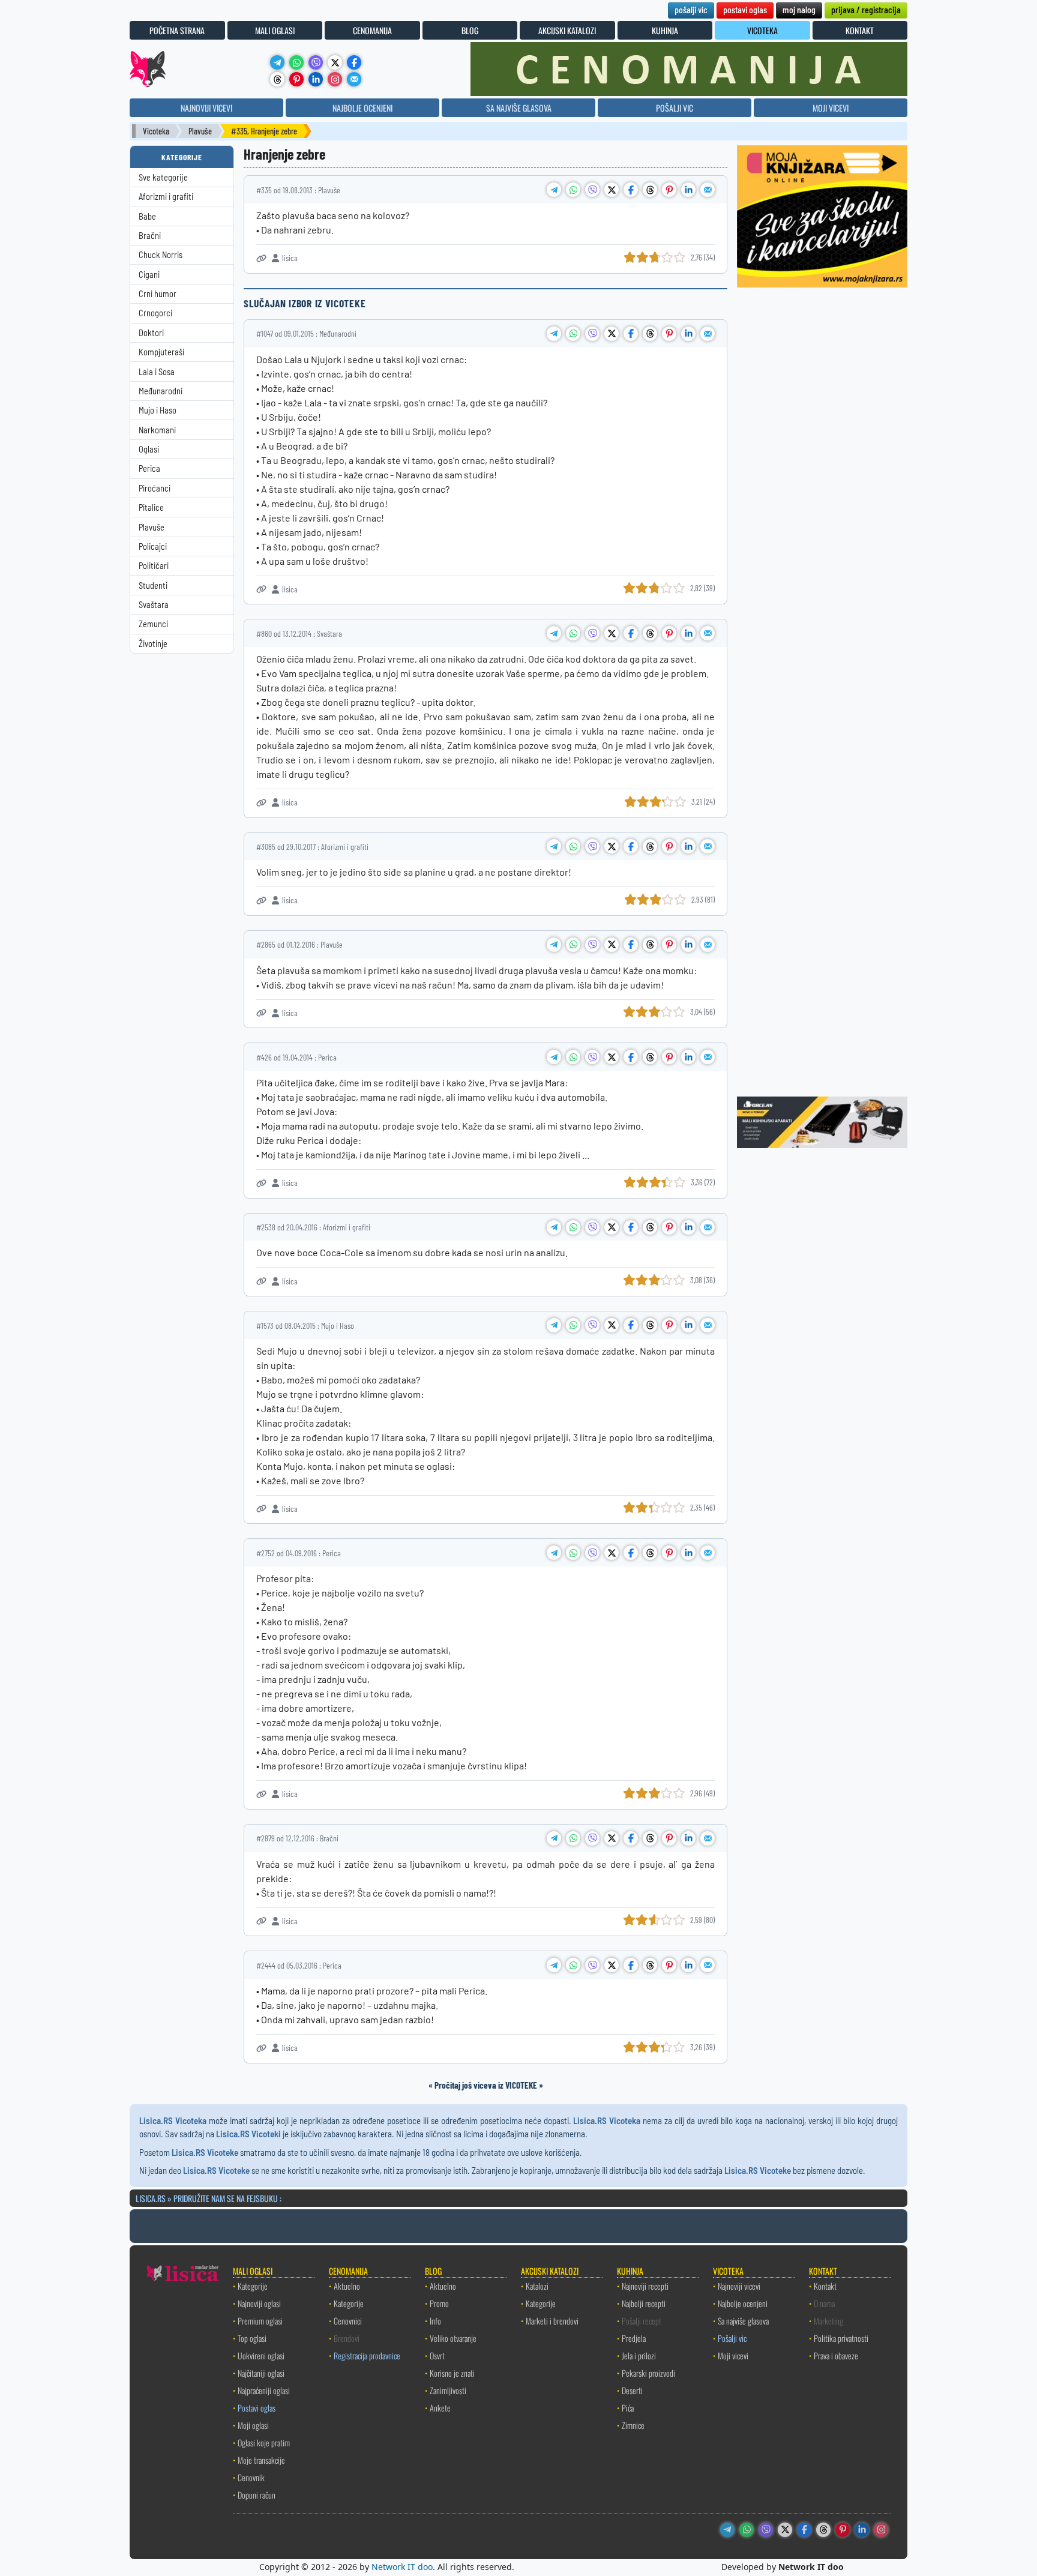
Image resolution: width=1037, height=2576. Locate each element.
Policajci (153, 546)
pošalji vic (691, 9)
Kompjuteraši (161, 352)
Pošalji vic (732, 2338)
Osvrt (437, 2355)
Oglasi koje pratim (264, 2442)
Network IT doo (402, 2567)
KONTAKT (860, 30)
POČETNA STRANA (177, 30)
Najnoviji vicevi (739, 2286)
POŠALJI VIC (675, 108)
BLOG (470, 30)
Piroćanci (155, 488)
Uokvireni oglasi (261, 2355)
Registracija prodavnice (367, 2355)
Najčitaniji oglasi (261, 2373)
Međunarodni (161, 391)
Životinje (153, 644)
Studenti (153, 585)
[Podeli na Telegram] (554, 190)
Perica (149, 468)
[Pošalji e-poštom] (354, 79)
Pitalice (151, 507)
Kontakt (825, 2286)
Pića (628, 2408)
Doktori (151, 333)
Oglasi (149, 449)
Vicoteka (156, 131)
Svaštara (154, 605)
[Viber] (316, 62)
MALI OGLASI (275, 30)
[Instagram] (335, 79)
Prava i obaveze (836, 2355)
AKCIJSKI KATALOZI (567, 30)
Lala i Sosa (157, 372)
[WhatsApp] (296, 62)
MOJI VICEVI (831, 108)
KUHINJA (665, 30)
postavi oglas (745, 9)
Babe (147, 216)
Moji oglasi (253, 2425)
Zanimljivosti (448, 2390)
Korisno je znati (452, 2373)
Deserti (632, 2390)
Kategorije (253, 2286)
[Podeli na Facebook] (631, 190)
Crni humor (158, 294)
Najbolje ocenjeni (743, 2303)
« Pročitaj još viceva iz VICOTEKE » (486, 2085)
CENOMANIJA (372, 30)
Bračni (150, 236)
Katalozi (537, 2286)
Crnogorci (155, 313)
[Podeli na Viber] (592, 190)
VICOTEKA (762, 30)
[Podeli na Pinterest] (669, 190)
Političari (154, 566)
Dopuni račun (257, 2495)
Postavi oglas (257, 2408)
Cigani (149, 275)
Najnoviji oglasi (259, 2303)
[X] (335, 62)
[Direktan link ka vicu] (261, 258)
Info (435, 2321)
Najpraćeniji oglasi (264, 2390)
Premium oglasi (260, 2321)
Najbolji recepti (644, 2303)
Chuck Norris (161, 255)
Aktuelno (347, 2286)
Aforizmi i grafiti (166, 197)
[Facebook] (354, 62)
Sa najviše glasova (743, 2321)
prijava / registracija (866, 9)
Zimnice (633, 2425)
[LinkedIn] (316, 79)
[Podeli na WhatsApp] (573, 190)
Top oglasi (252, 2338)
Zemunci (153, 624)
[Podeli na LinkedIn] (688, 190)
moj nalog (799, 9)
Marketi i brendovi (552, 2321)
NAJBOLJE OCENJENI (362, 108)
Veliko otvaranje (453, 2338)
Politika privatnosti (841, 2338)
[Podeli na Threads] (650, 190)
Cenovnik (251, 2477)
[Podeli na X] (612, 190)
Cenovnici (348, 2321)
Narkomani (157, 430)
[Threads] (277, 79)
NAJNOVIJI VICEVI (206, 108)
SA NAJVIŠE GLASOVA (519, 108)
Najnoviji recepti (645, 2286)
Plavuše (200, 131)
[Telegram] (277, 62)
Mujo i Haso (158, 410)
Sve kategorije (163, 177)
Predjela (634, 2338)
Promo (439, 2303)
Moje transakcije (261, 2460)
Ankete (440, 2408)
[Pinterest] (296, 79)
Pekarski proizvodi (648, 2373)
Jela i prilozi (639, 2355)
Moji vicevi (733, 2355)
